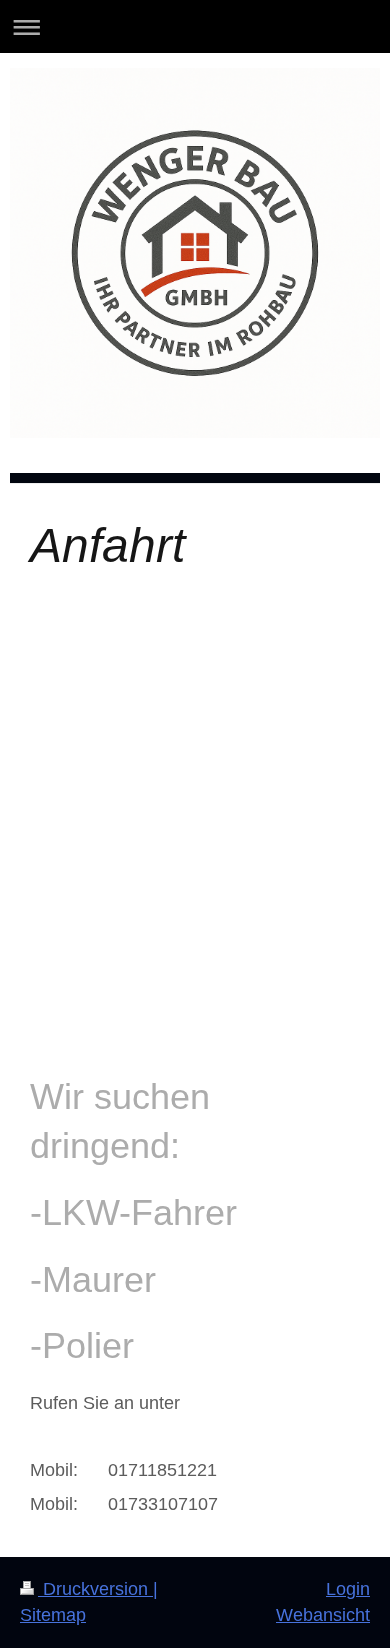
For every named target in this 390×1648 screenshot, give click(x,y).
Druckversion (95, 1589)
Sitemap (53, 1615)
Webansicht (323, 1615)
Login (348, 1589)
